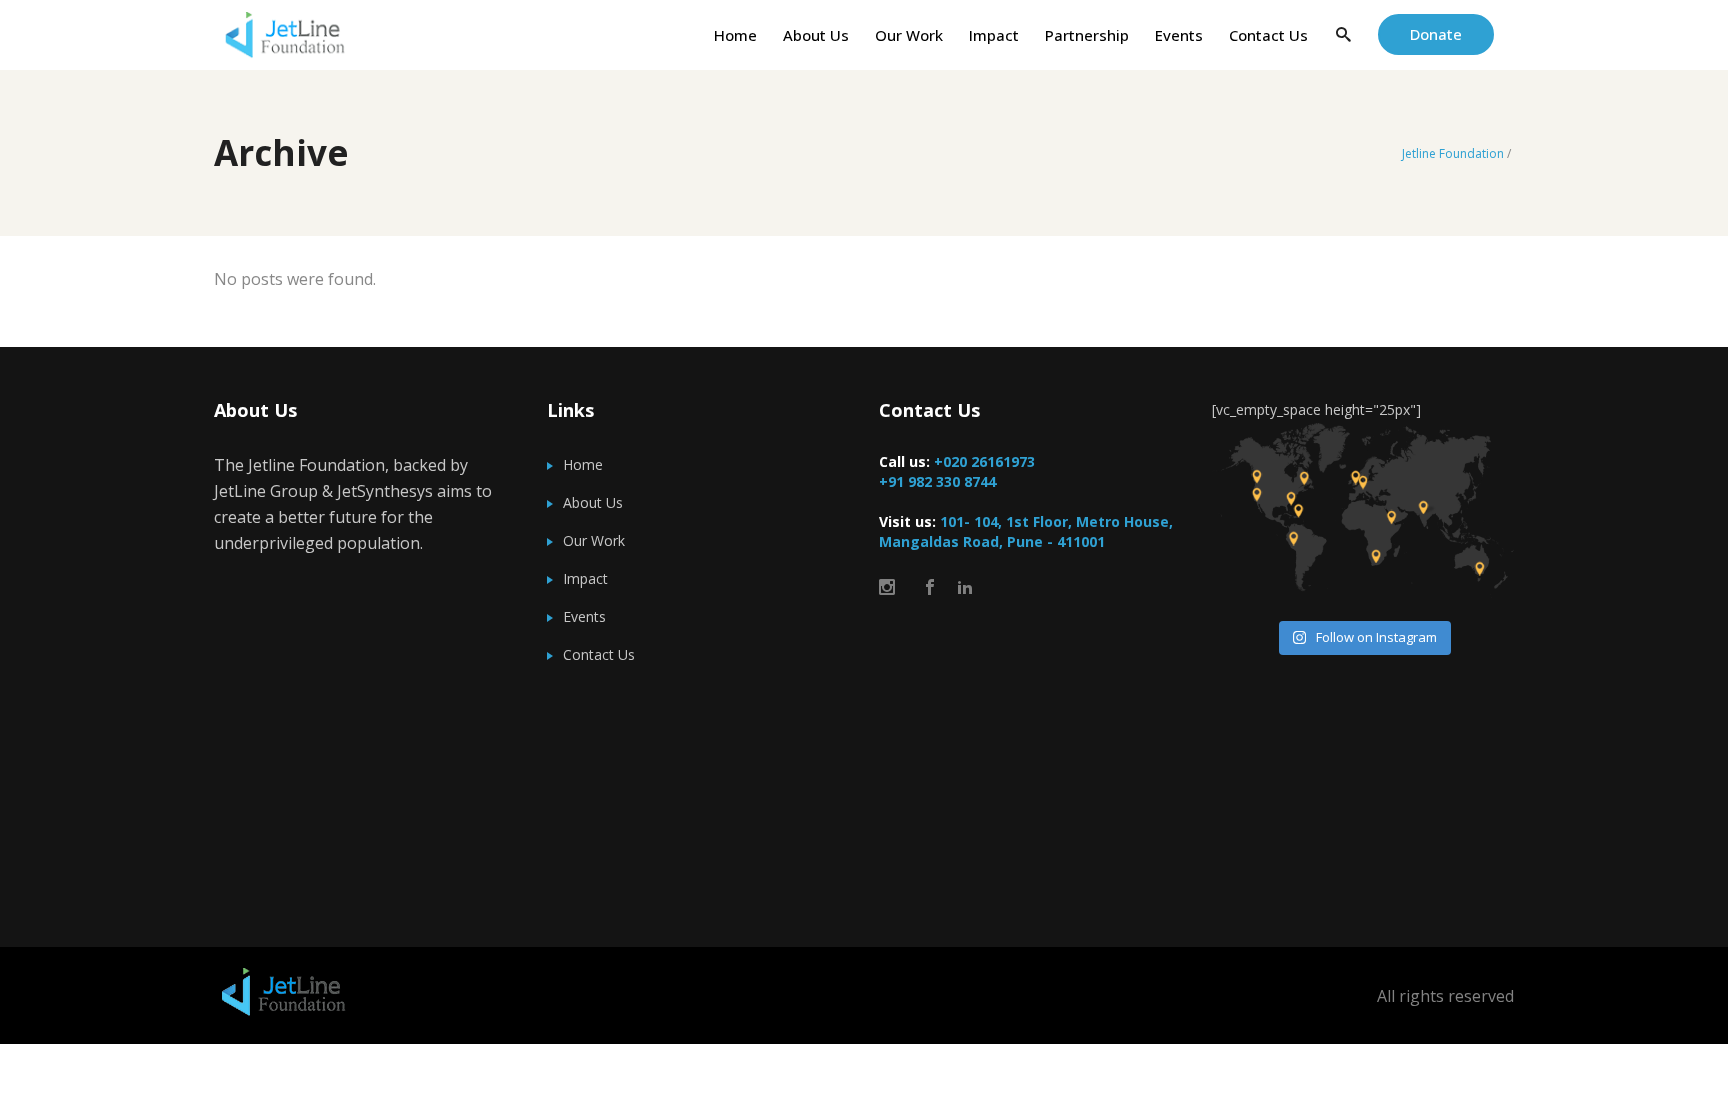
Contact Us (599, 654)
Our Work (594, 540)
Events (584, 616)
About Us (593, 502)
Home (583, 464)
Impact (585, 578)
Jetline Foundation (1453, 154)
